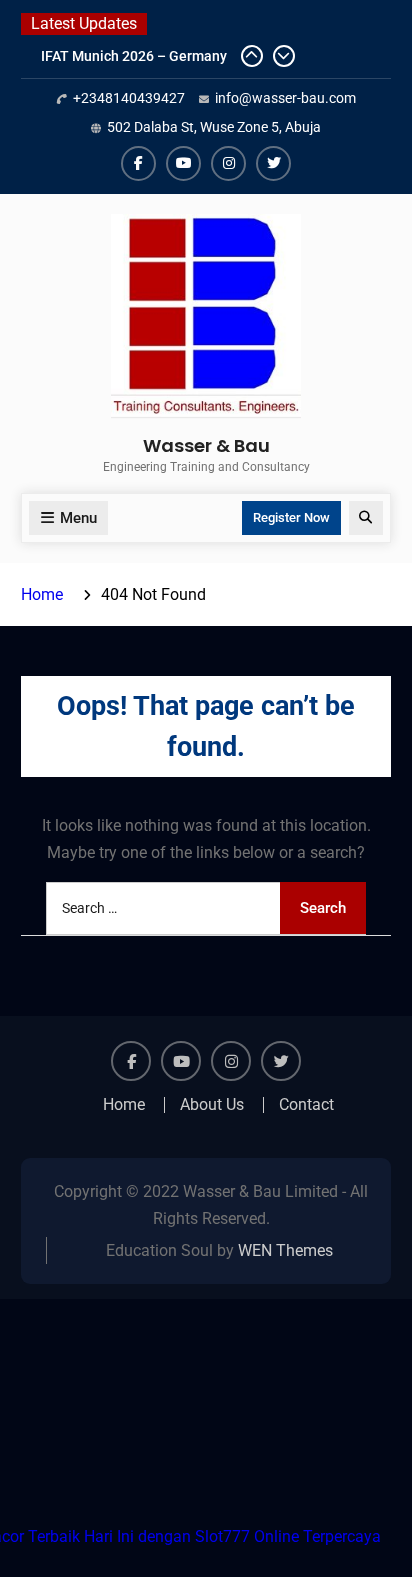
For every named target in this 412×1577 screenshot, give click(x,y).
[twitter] (273, 163)
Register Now (291, 517)
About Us (212, 1105)
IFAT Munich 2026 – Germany (134, 56)
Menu (78, 518)
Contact (306, 1105)
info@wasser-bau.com (285, 98)
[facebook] (138, 163)
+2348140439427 (129, 98)
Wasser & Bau (206, 445)
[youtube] (183, 163)
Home (124, 1105)
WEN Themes (285, 1250)
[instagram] (228, 163)
